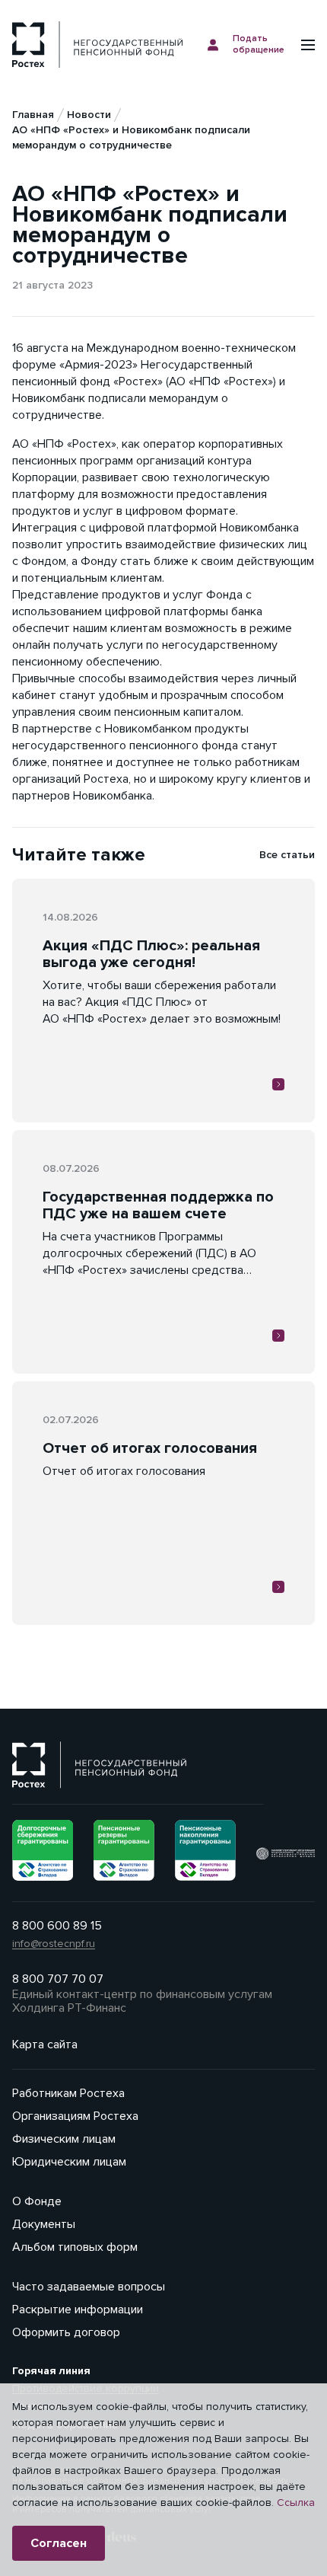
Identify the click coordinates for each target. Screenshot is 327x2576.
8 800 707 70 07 (58, 1979)
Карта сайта (45, 2045)
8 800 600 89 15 (57, 1926)
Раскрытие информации (78, 2309)
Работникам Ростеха (68, 2093)
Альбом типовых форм (75, 2247)
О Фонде (37, 2201)
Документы (44, 2224)
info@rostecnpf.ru (54, 1944)
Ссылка (296, 2503)
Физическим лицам (64, 2139)
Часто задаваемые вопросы (89, 2287)
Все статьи (287, 855)
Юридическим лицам (69, 2162)
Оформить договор (66, 2332)
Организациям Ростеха (75, 2116)
